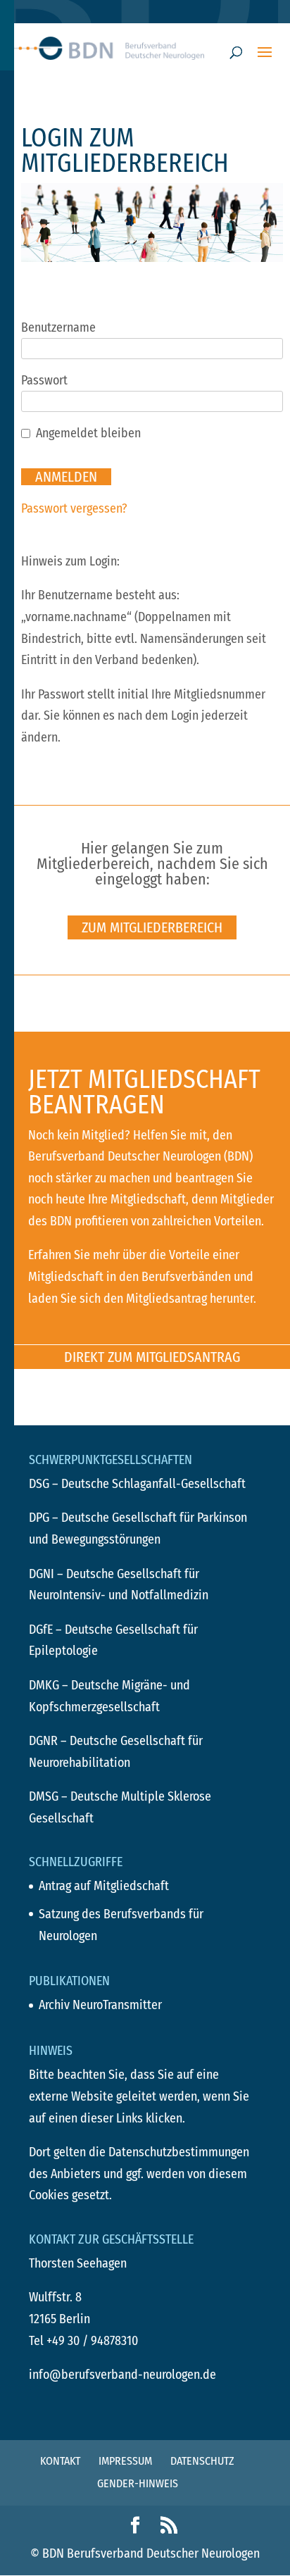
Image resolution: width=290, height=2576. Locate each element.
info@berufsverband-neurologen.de (122, 2375)
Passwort (44, 380)
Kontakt (60, 2461)
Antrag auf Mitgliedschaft (104, 1886)
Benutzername (58, 327)
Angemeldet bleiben (88, 433)
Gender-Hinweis (138, 2483)
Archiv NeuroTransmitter (100, 2005)
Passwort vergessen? (74, 508)
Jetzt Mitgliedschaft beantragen (144, 1092)
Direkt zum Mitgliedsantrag (152, 1357)
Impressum (125, 2461)
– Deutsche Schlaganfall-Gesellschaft (137, 1484)
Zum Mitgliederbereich (152, 927)
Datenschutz (202, 2461)
